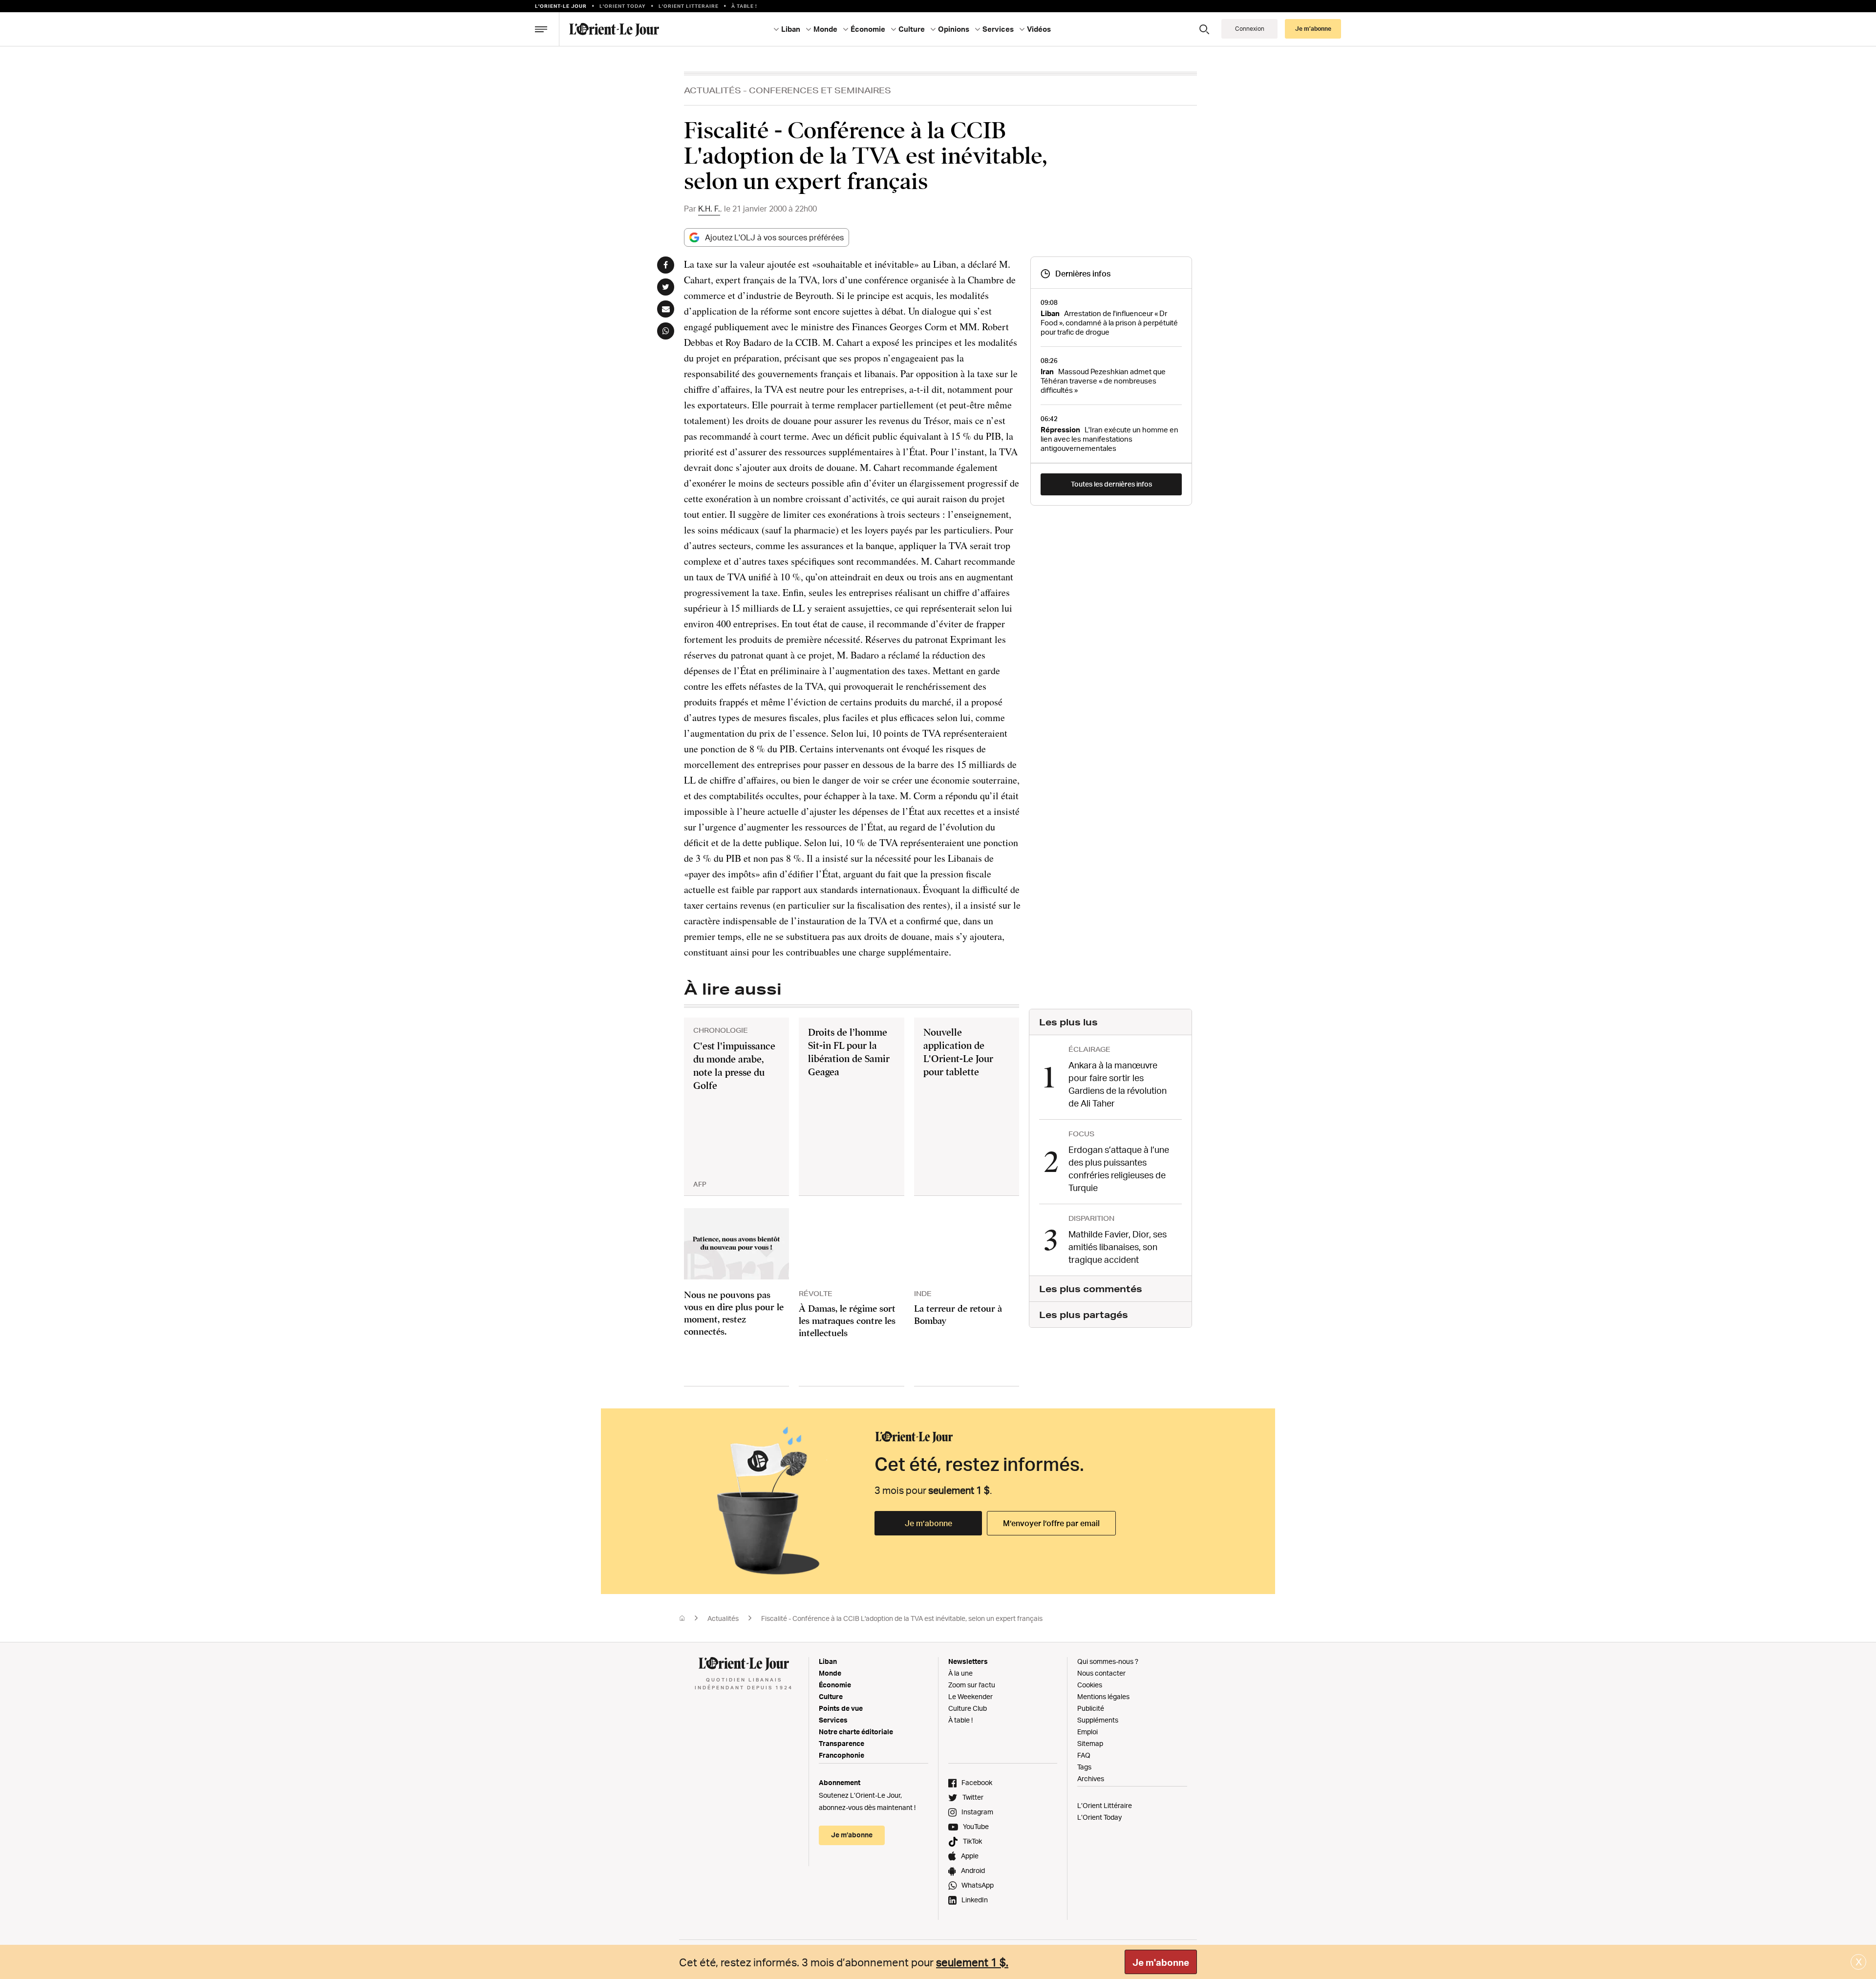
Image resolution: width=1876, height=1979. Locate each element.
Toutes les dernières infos (1111, 484)
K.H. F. (709, 209)
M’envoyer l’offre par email (1051, 1523)
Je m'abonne (1161, 1962)
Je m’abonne (928, 1523)
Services (833, 1720)
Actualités (713, 90)
